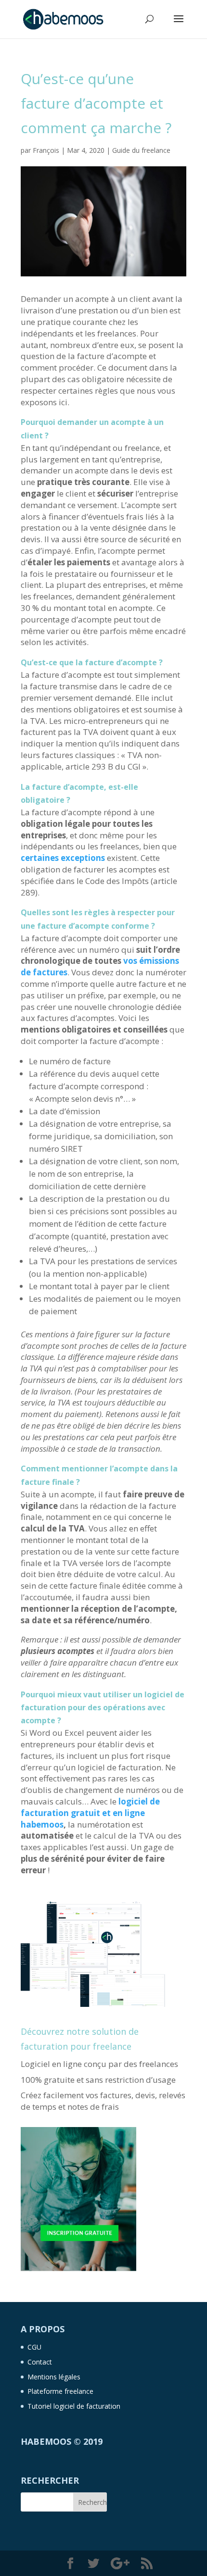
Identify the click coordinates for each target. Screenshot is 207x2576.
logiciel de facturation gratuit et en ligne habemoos (90, 1813)
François (46, 150)
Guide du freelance (141, 150)
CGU (34, 2347)
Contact (40, 2362)
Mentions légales (54, 2377)
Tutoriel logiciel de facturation (74, 2406)
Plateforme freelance (60, 2391)
